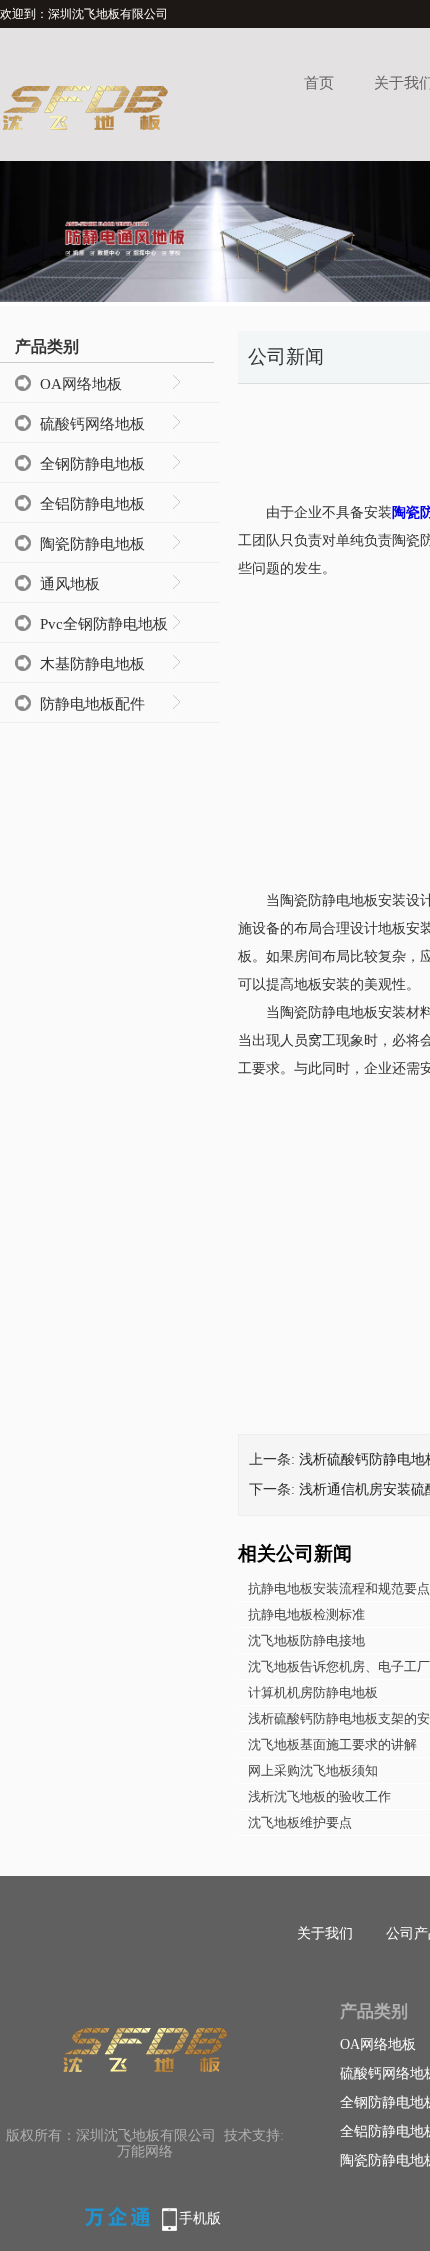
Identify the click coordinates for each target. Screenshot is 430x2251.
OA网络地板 (81, 384)
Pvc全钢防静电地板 (104, 624)
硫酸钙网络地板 (92, 424)
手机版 (200, 2218)
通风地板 (70, 584)
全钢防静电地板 (92, 464)
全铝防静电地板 (92, 504)
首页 (319, 83)
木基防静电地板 (92, 664)
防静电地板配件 (92, 704)
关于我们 (325, 1933)
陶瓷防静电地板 (92, 544)
